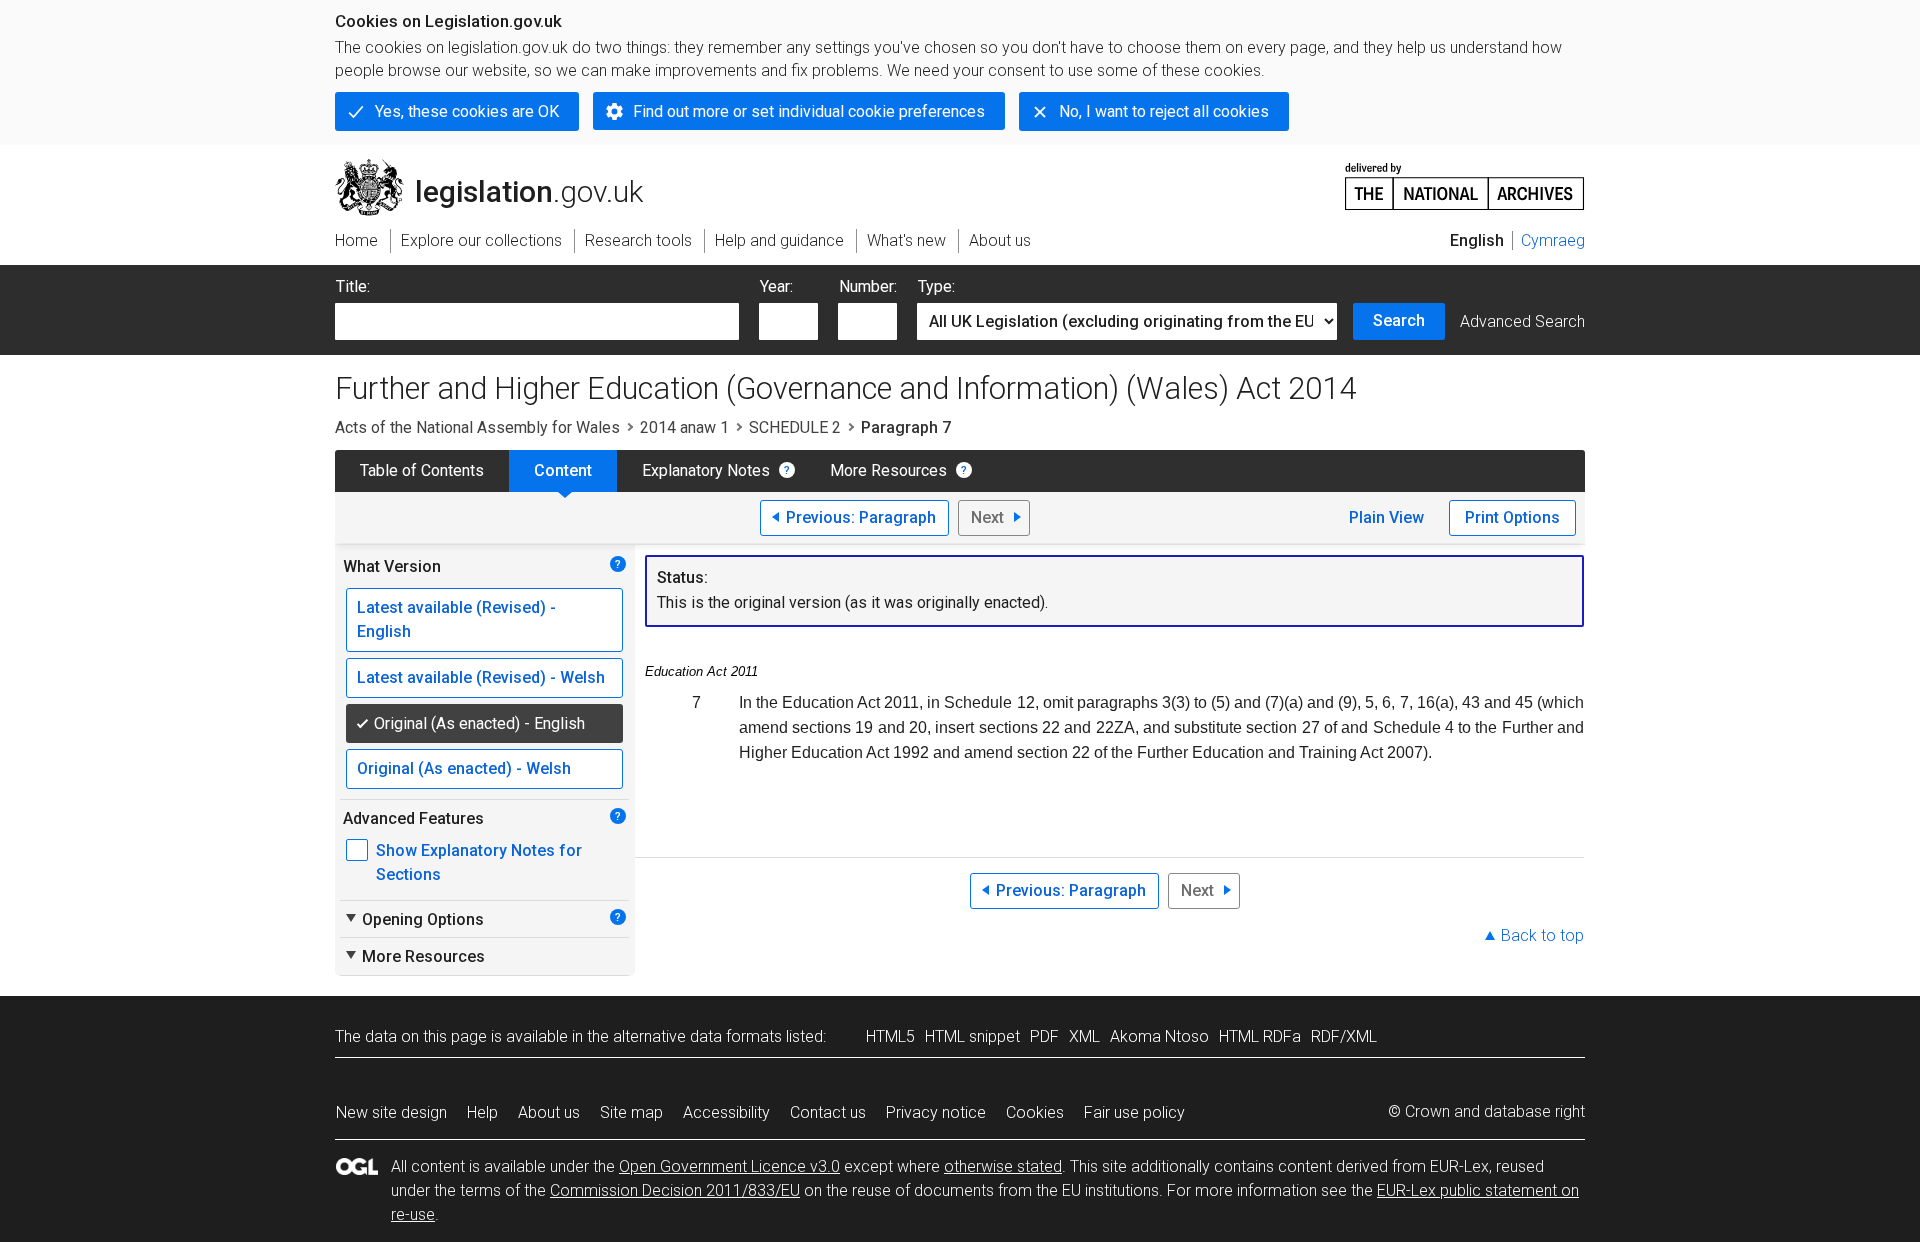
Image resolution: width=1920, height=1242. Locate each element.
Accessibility (726, 1112)
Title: (353, 286)
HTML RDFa (1260, 1036)
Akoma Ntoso (1159, 1036)
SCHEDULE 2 (795, 427)
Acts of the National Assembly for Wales (477, 427)
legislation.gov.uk (500, 167)
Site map (631, 1112)
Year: (776, 286)
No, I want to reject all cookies (1164, 111)
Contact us (828, 1112)
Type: (936, 286)
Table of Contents (422, 470)
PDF (1044, 1036)
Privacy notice (936, 1112)
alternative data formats (697, 1036)
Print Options (1512, 517)
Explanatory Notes (706, 470)
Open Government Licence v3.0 (729, 1166)
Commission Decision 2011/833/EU (675, 1190)
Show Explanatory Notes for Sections (479, 862)
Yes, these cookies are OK (467, 111)
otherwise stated (1003, 1166)
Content (563, 470)
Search (1399, 320)
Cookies (1035, 1112)
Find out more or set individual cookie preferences (809, 111)
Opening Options (413, 919)
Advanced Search (1522, 321)
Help (482, 1112)
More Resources (888, 470)
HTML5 (890, 1036)
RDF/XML (1344, 1036)
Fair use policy (1134, 1112)
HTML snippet (972, 1036)
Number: (868, 286)
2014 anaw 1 (684, 427)
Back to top (1542, 935)
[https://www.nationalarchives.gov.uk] (1465, 178)
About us (549, 1112)
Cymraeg (1553, 240)
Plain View (1386, 517)
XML (1084, 1036)
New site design (391, 1112)
